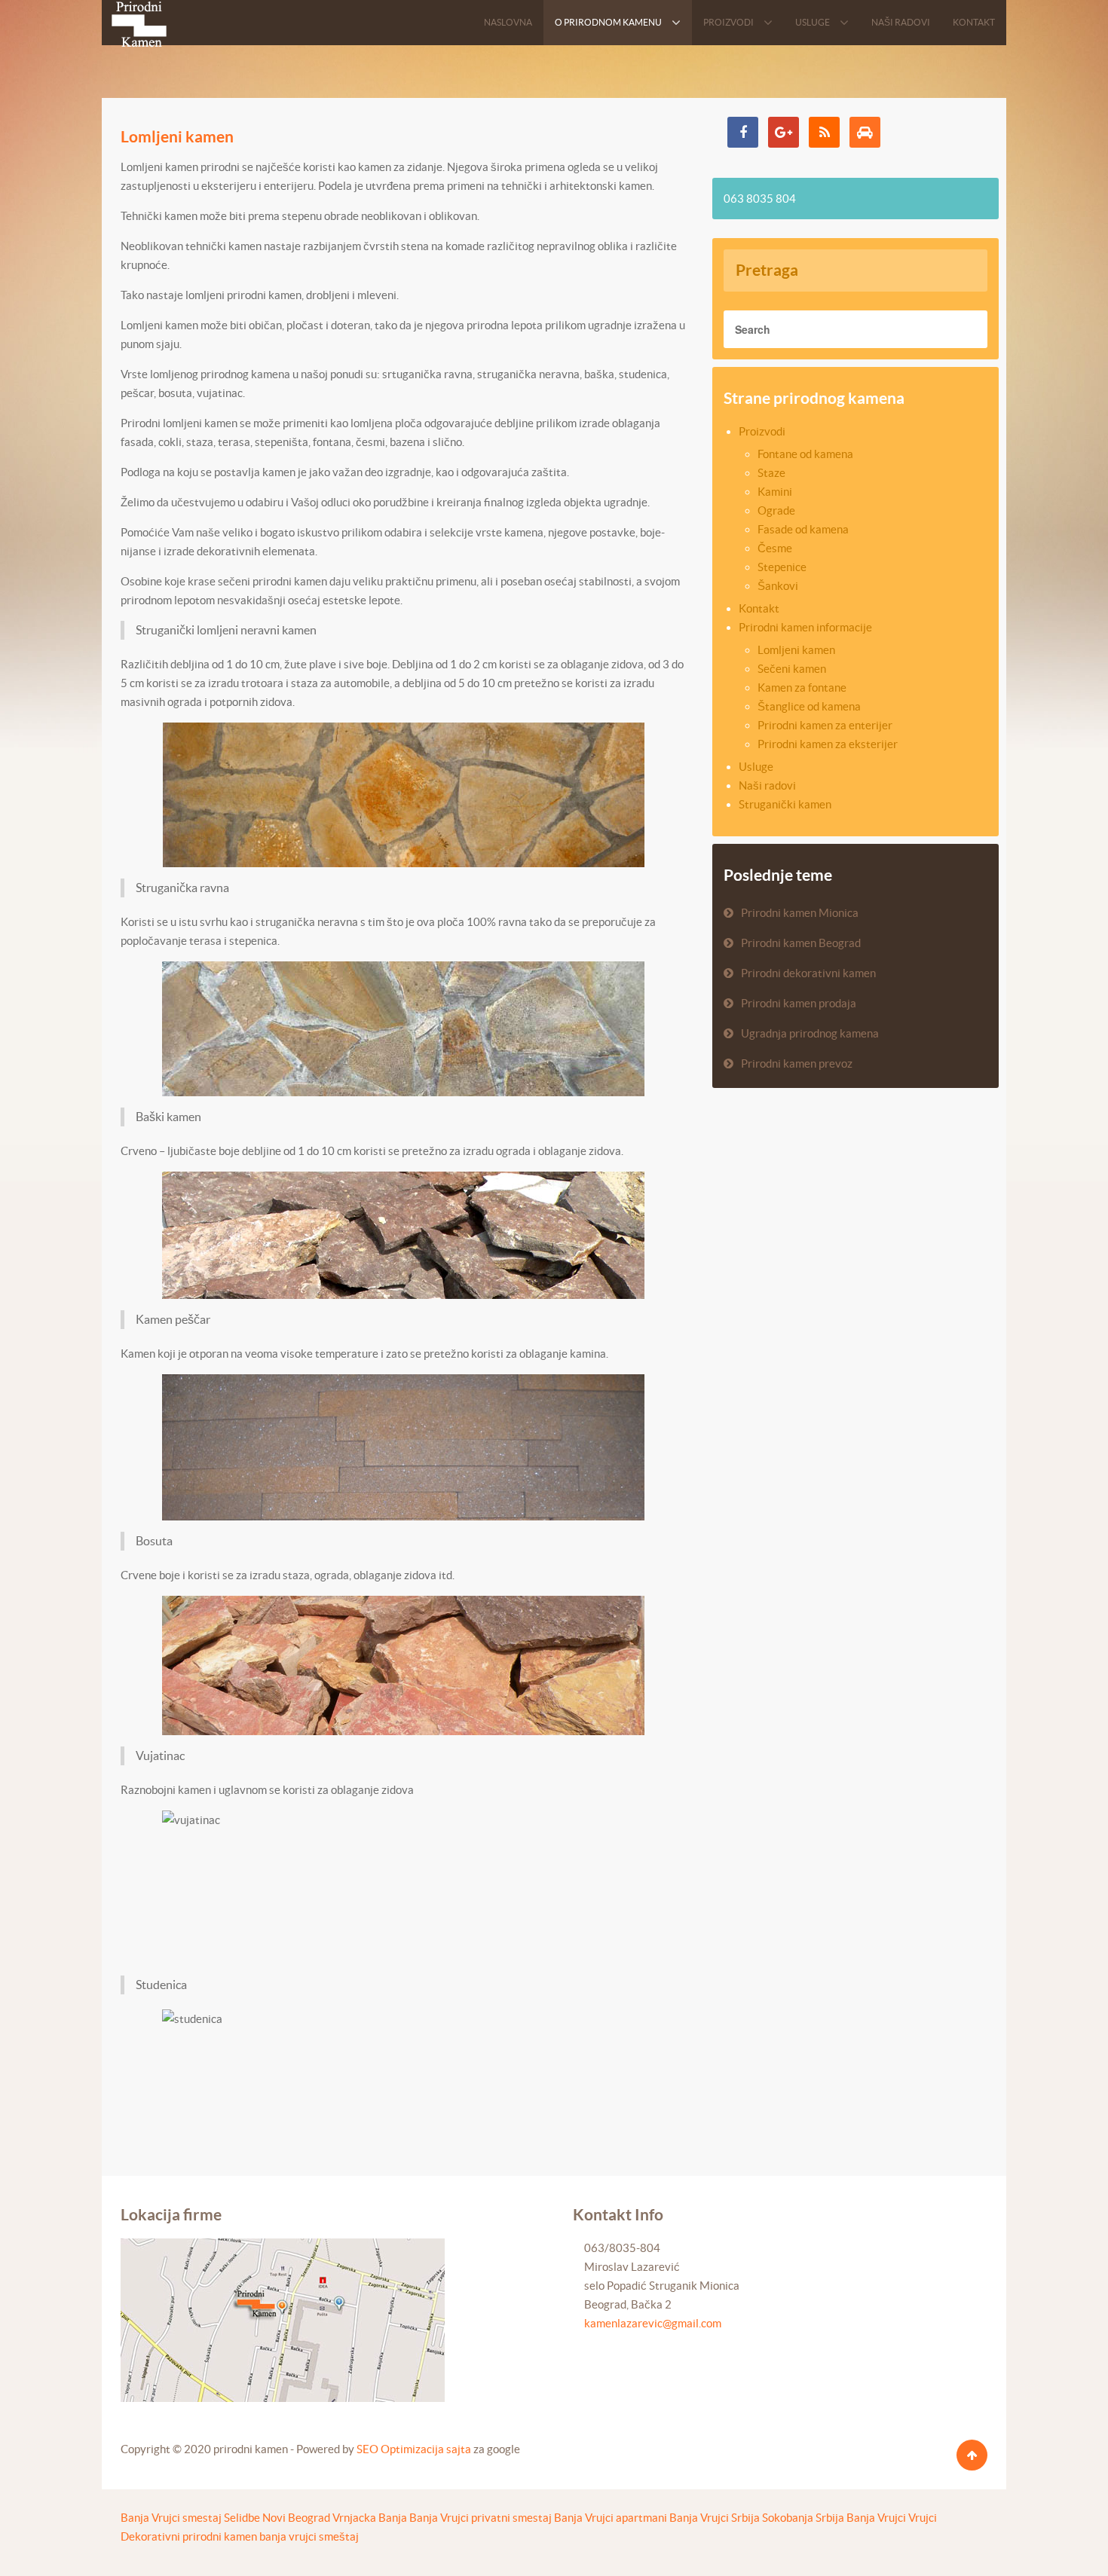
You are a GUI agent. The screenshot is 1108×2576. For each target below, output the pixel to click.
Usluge (756, 767)
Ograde (776, 510)
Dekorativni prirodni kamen (189, 2536)
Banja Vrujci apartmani (611, 2518)
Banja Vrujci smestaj (171, 2518)
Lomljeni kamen (177, 136)
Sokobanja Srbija (803, 2518)
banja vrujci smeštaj (309, 2536)
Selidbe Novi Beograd (277, 2518)
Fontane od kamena (805, 454)
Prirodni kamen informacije (805, 627)
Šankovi (778, 586)
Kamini (775, 492)
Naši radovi (767, 785)
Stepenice (782, 567)
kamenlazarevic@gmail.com (653, 2323)
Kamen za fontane (802, 688)
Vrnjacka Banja (370, 2518)
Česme (775, 548)
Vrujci (923, 2518)
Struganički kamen (785, 804)
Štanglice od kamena (809, 706)
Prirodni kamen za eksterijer (828, 744)
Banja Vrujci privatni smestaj (481, 2518)
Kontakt (759, 608)
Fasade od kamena (803, 529)
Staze (771, 473)
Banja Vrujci (876, 2518)
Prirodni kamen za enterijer (825, 725)
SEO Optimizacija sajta (414, 2449)
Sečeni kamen (792, 669)
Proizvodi (762, 431)
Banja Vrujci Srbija (715, 2518)
